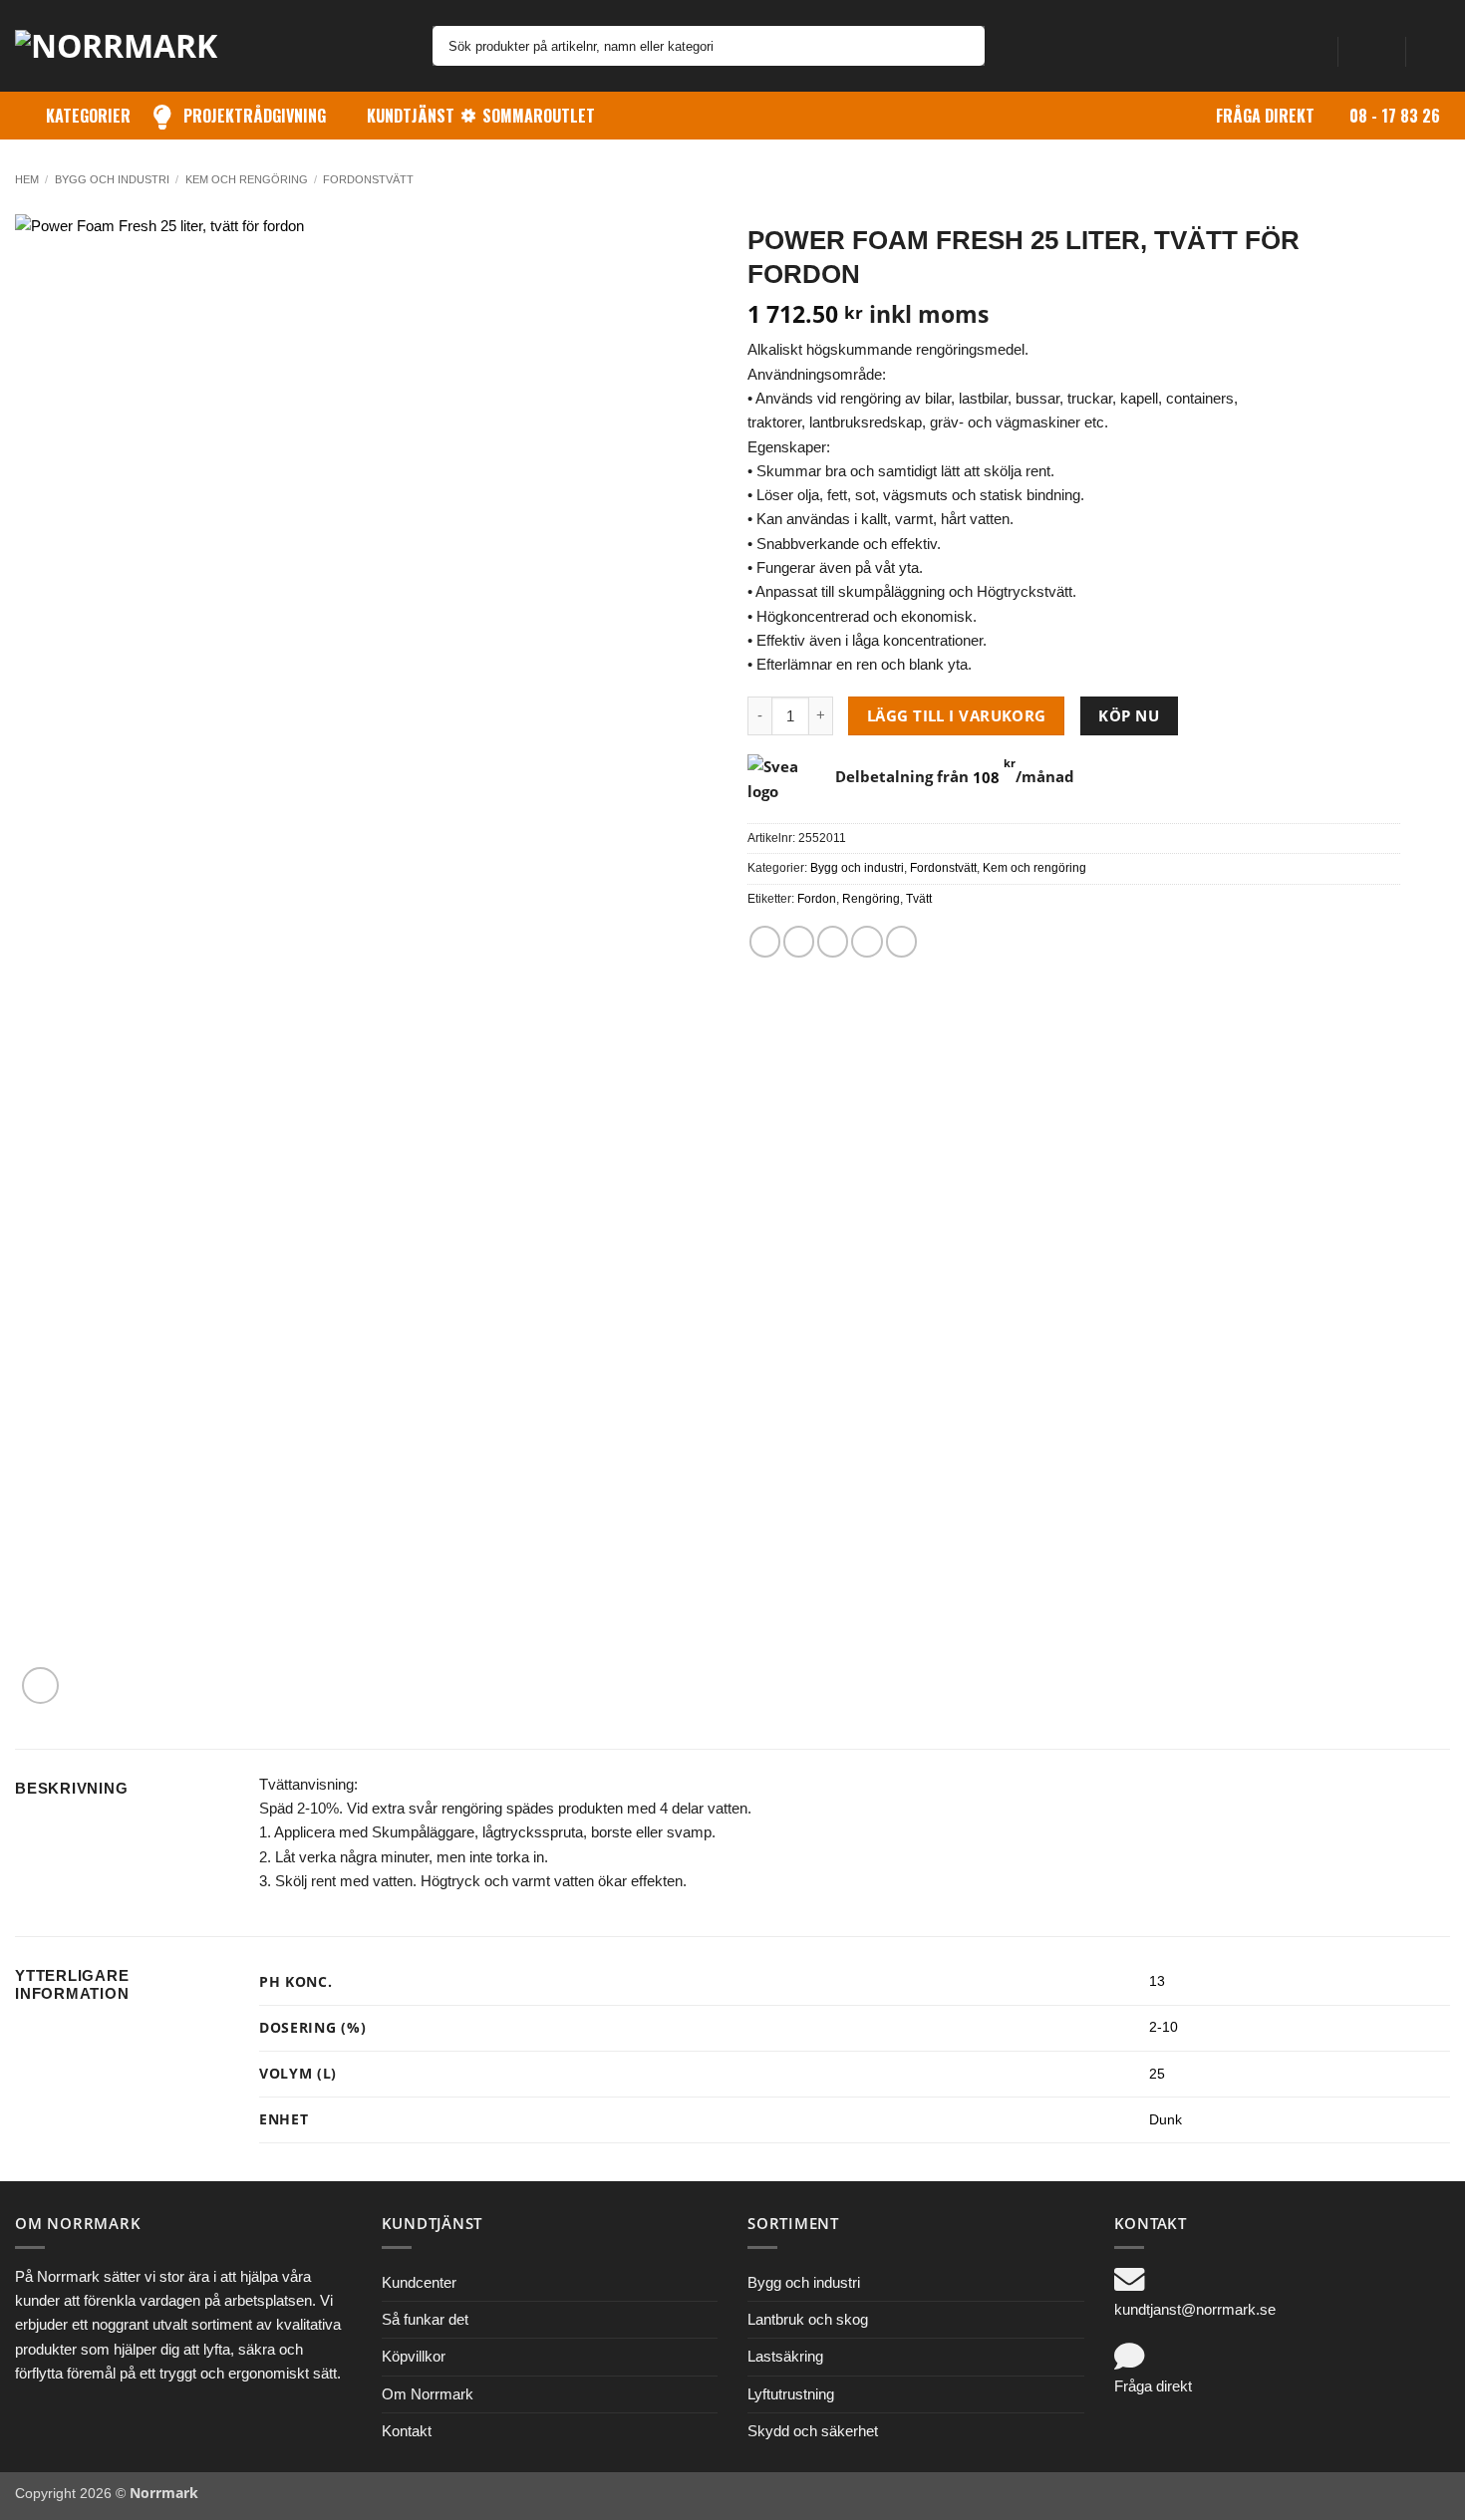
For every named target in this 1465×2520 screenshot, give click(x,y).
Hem (27, 179)
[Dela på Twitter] (799, 941)
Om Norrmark (428, 2394)
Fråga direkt (1265, 116)
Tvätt (919, 899)
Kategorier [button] (88, 116)
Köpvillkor (414, 2356)
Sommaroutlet (539, 116)
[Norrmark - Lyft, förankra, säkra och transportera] (130, 46)
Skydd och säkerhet (813, 2431)
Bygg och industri (112, 179)
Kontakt (407, 2431)
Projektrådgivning (255, 116)
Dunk (1166, 2120)
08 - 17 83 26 (1395, 116)
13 (1157, 1981)
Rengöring (871, 899)
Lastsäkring (785, 2356)
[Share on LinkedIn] (901, 941)
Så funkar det (425, 2319)
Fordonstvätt (368, 179)
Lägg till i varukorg (957, 715)
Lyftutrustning (791, 2394)
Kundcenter (419, 2282)
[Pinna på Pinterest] (867, 941)
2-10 (1164, 2027)
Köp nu (1129, 715)
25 (1157, 2074)
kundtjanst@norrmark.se (1195, 2309)
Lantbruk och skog (808, 2319)
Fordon (817, 899)
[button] (1371, 46)
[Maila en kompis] (833, 941)
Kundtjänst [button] (411, 116)
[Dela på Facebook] (765, 941)
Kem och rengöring (247, 179)
